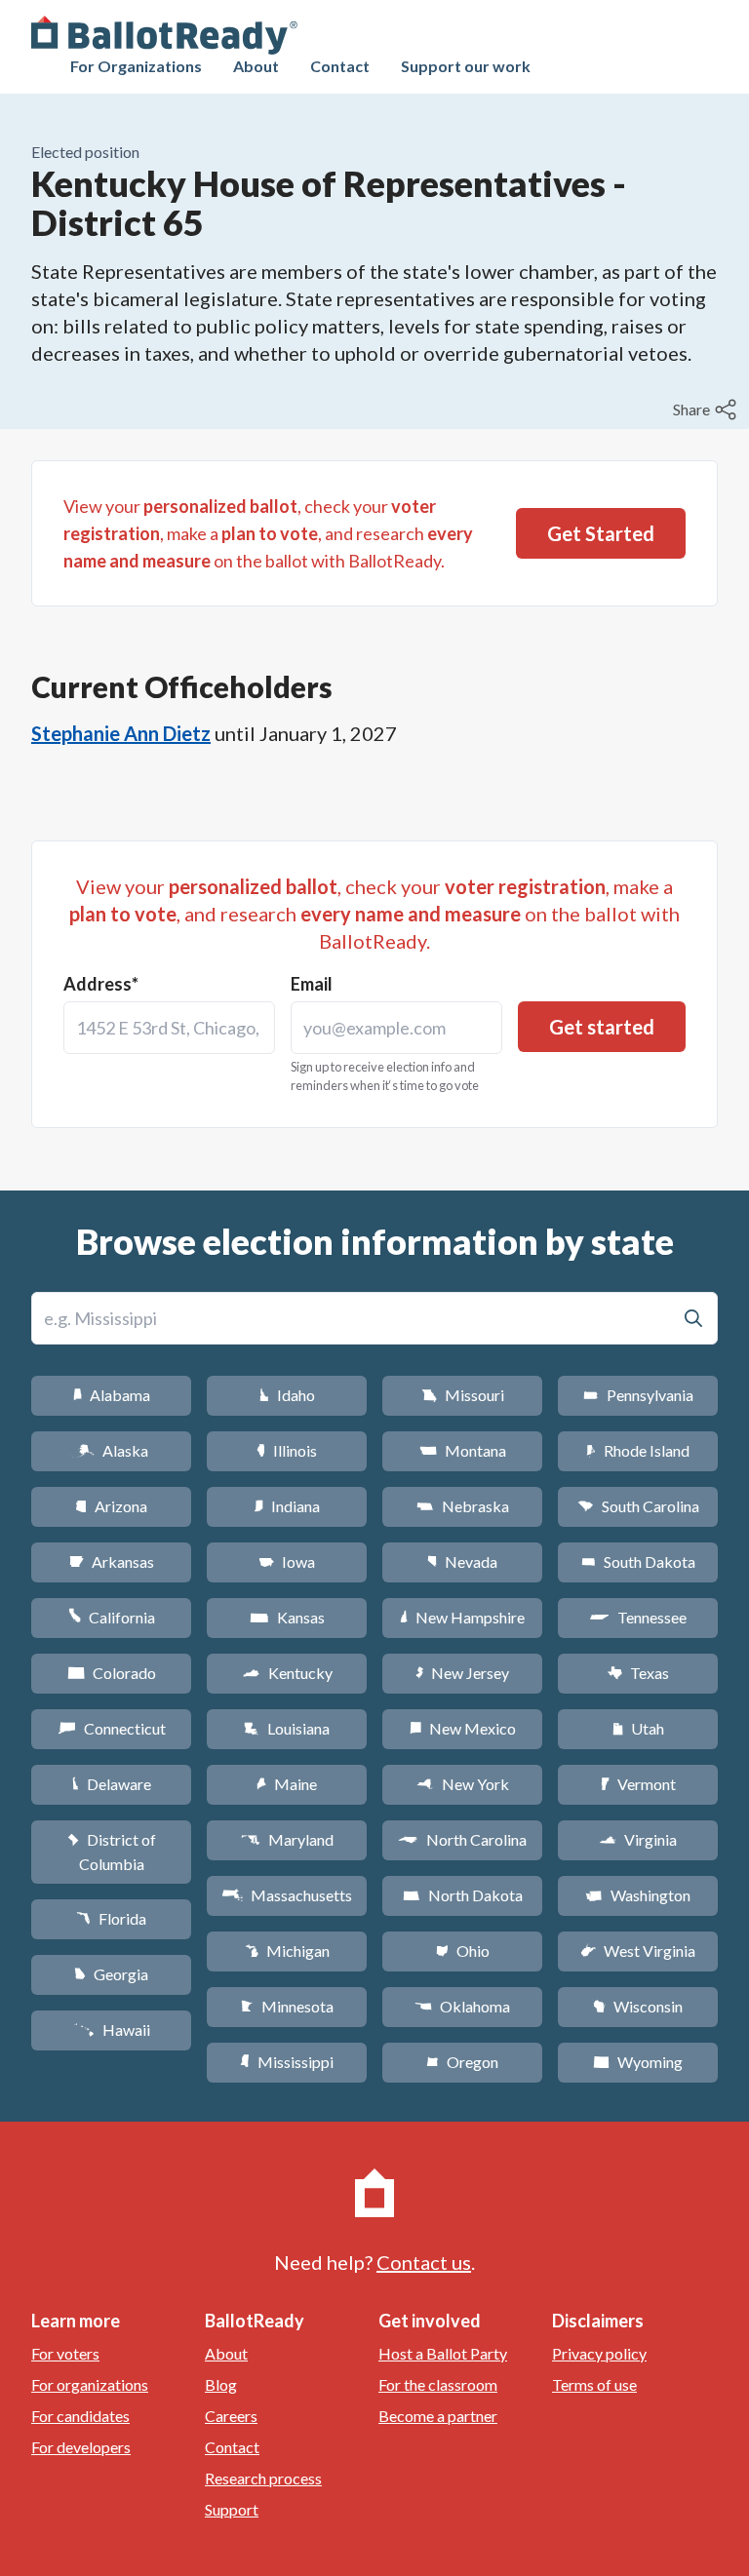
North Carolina (462, 1839)
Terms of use (594, 2384)
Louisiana (287, 1728)
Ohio (463, 1951)
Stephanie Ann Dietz (121, 733)
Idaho (287, 1395)
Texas (638, 1673)
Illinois (287, 1450)
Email (312, 984)
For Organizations (136, 66)
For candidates (80, 2416)
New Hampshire (462, 1617)
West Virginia (638, 1951)
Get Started (601, 533)
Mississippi (287, 2062)
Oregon (462, 2062)
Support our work (466, 66)
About (256, 66)
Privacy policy (599, 2353)
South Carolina (638, 1506)
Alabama (112, 1395)
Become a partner (438, 2416)
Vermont (638, 1784)
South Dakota (638, 1561)
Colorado (112, 1673)
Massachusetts (287, 1895)
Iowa (287, 1561)
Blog (221, 2384)
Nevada (462, 1561)
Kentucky (287, 1673)
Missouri (463, 1395)
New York (463, 1784)
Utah (638, 1728)
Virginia (638, 1839)
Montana (463, 1450)
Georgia (111, 1974)
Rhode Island (638, 1450)
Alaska (112, 1450)
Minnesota (287, 2006)
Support (232, 2509)
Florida (111, 1918)
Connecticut (112, 1728)
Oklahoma (462, 2006)
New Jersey (462, 1673)
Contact (340, 66)
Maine (287, 1784)
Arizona (111, 1506)
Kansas (287, 1617)
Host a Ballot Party (443, 2353)
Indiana (287, 1506)
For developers (81, 2447)
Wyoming (638, 2062)
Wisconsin (638, 2006)
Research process (263, 2478)
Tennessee (638, 1617)
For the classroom (438, 2384)
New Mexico (463, 1728)
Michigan (287, 1951)
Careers (231, 2416)
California (112, 1617)
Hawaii (112, 2030)
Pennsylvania (638, 1395)
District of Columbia (112, 1852)
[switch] (707, 410)
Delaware (112, 1784)
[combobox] (169, 1028)
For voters (65, 2353)
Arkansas (112, 1561)
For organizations (90, 2384)
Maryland (287, 1839)
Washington (638, 1895)
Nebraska (463, 1506)
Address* (101, 984)
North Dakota (463, 1895)
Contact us (424, 2262)
